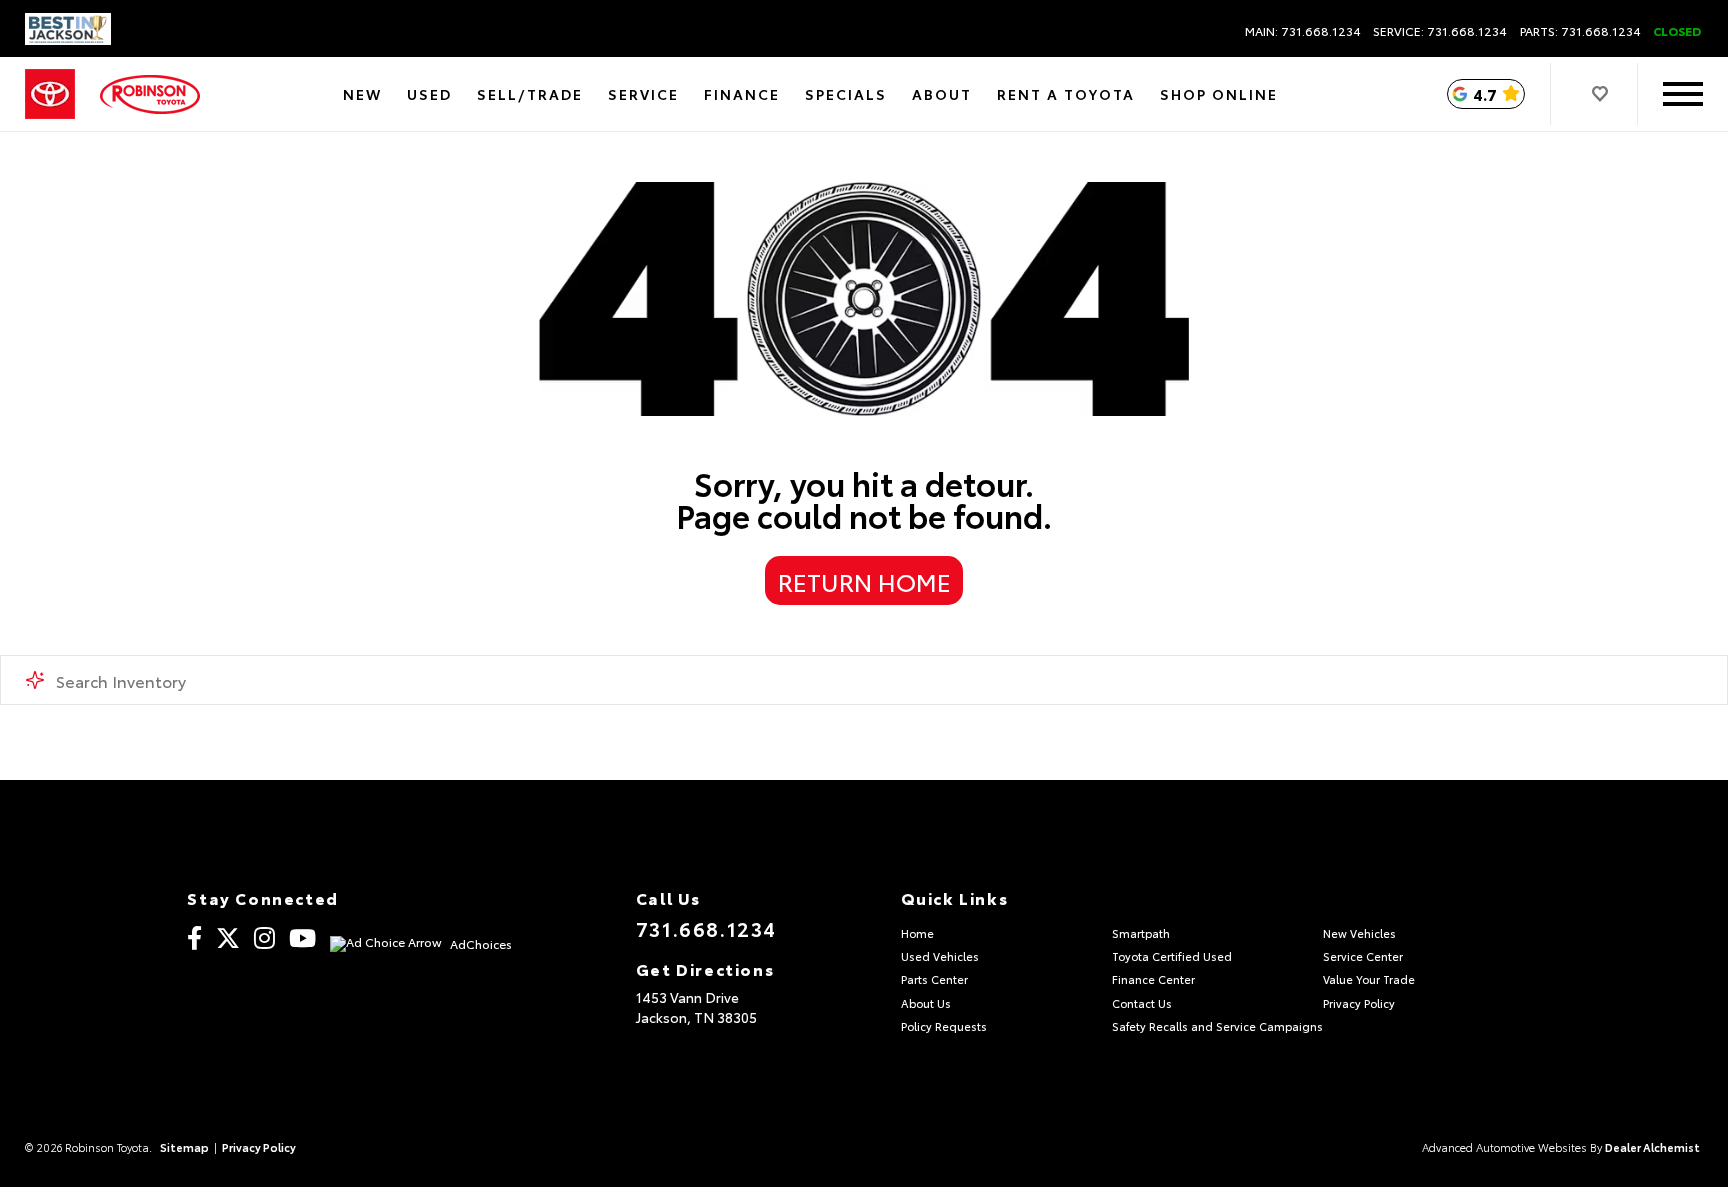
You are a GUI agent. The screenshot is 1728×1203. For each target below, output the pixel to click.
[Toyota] (50, 94)
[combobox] (864, 680)
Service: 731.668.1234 (1440, 31)
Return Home (864, 581)
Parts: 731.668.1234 (1580, 31)
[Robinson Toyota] (150, 94)
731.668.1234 (706, 928)
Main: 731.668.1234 (1303, 31)
